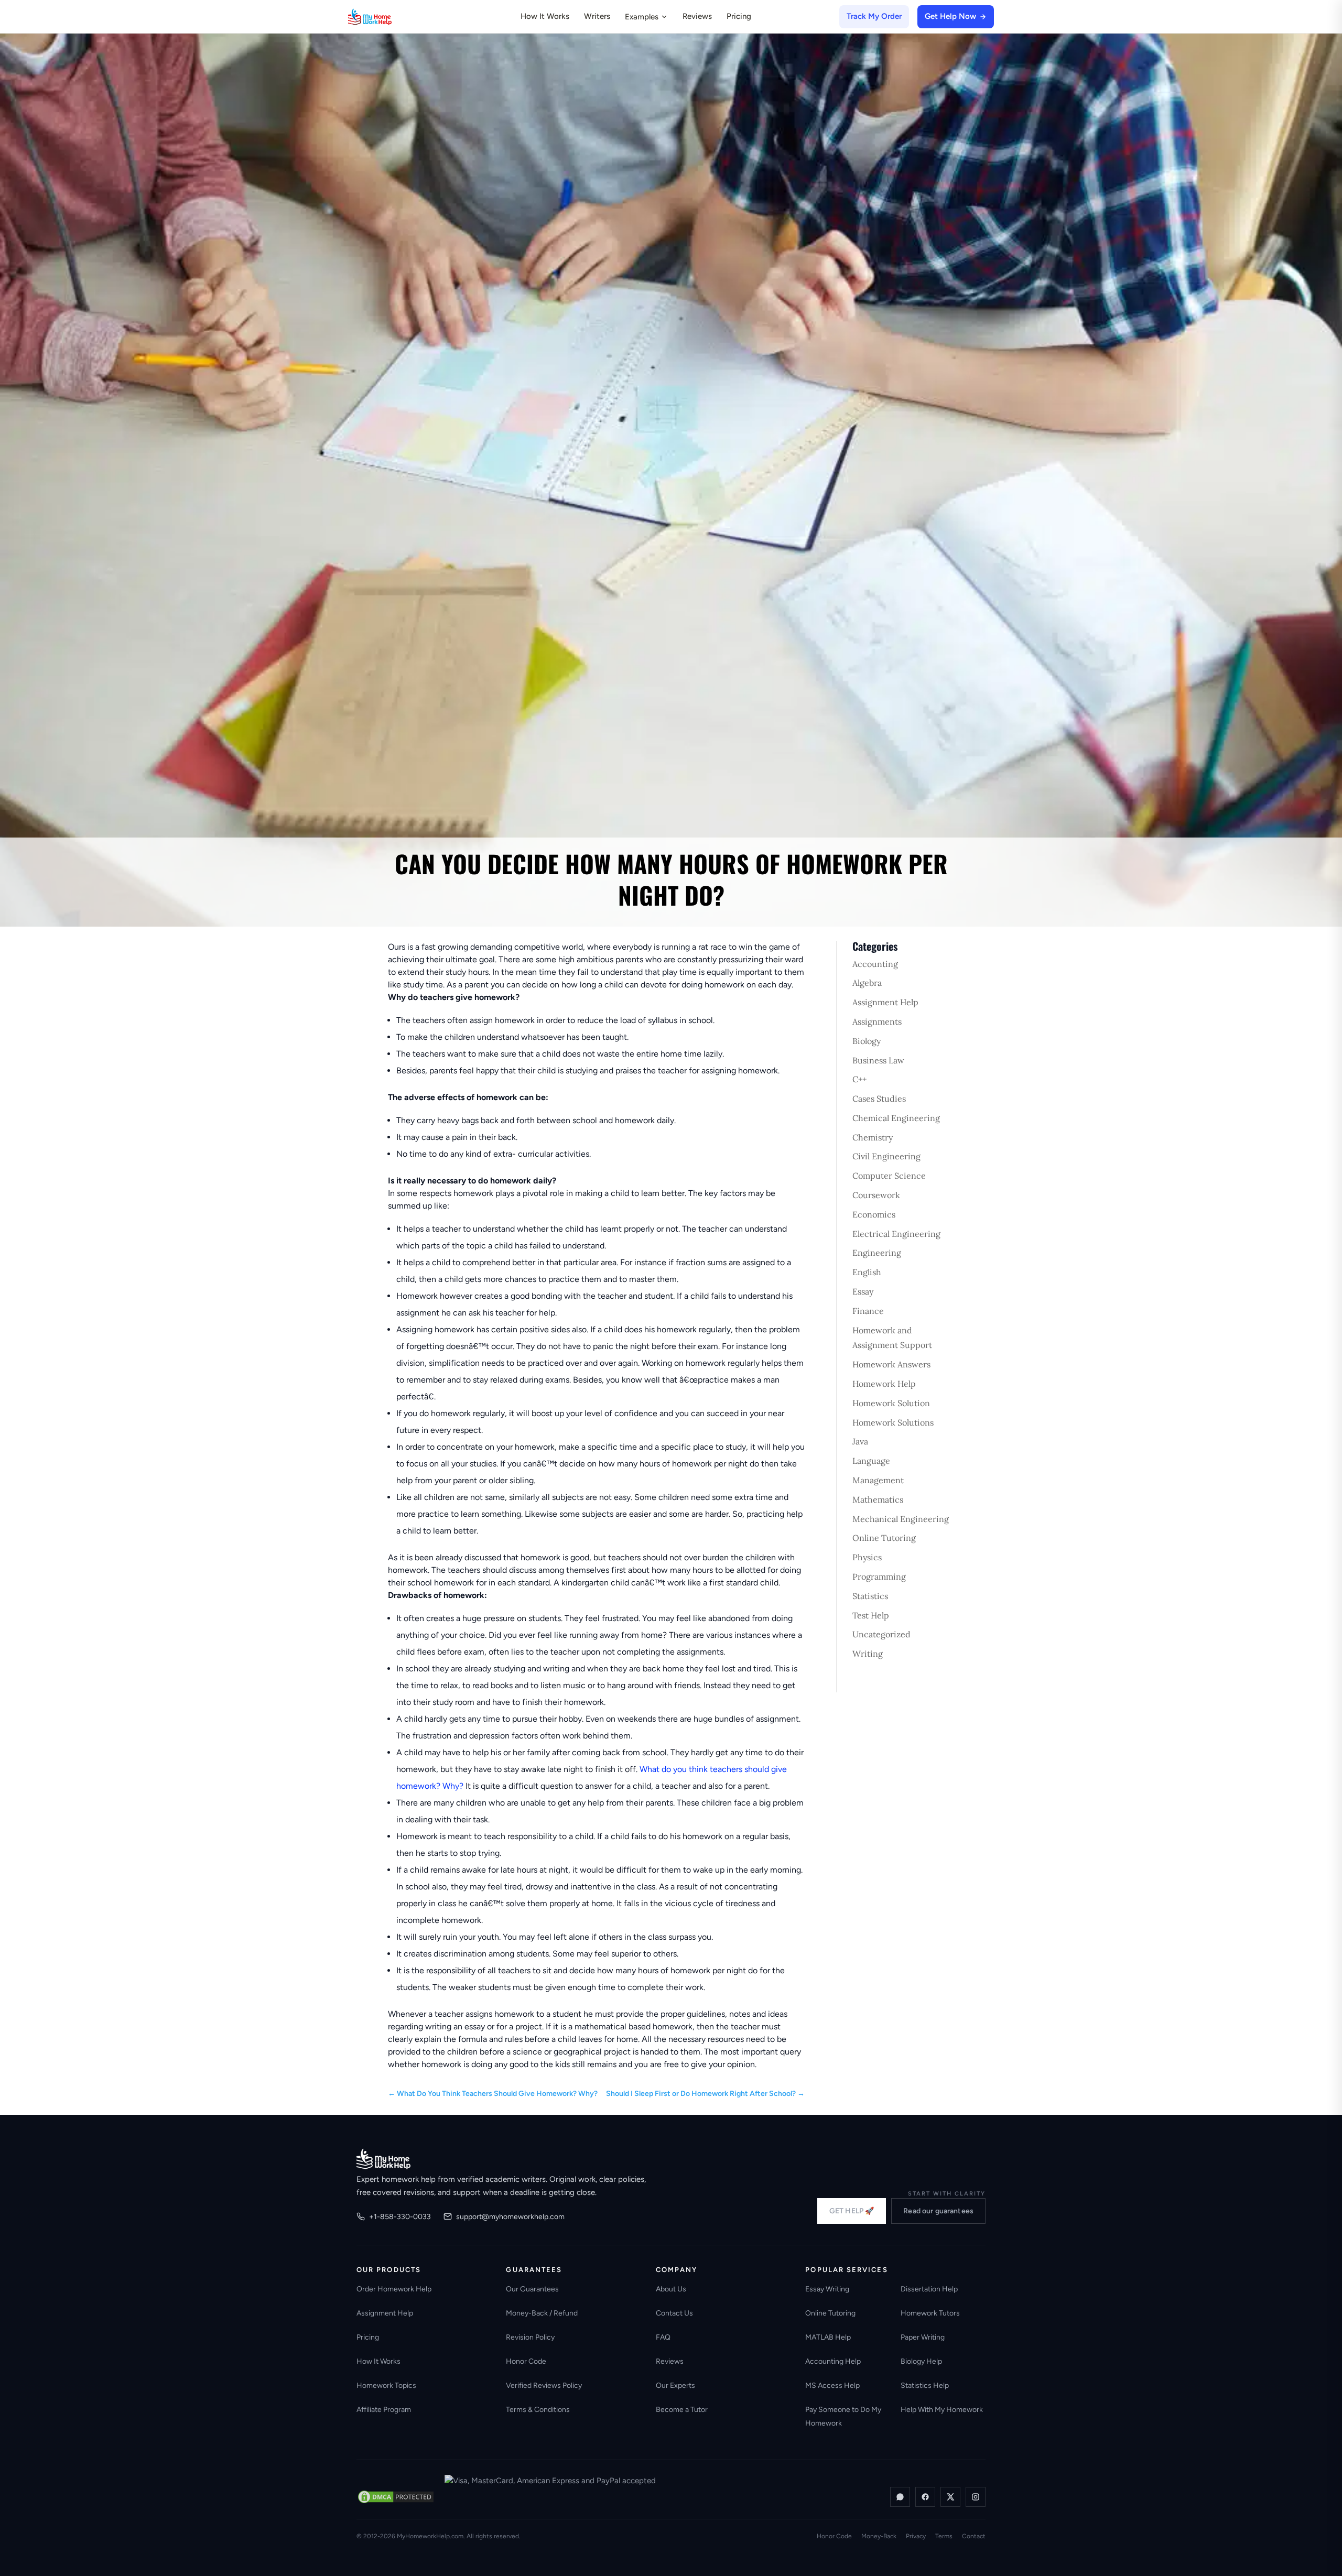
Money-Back (879, 2536)
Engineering (877, 1253)
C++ (859, 1079)
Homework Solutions (893, 1422)
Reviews (697, 16)
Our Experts (675, 2385)
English (867, 1272)
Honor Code (526, 2361)
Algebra (867, 983)
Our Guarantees (532, 2289)
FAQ (663, 2337)
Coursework (876, 1195)
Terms (944, 2536)
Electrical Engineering (896, 1234)
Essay (863, 1291)
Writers (597, 16)
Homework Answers (891, 1364)
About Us (671, 2289)
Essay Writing (827, 2289)
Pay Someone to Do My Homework (843, 2416)
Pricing (739, 16)
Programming (879, 1577)
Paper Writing (923, 2337)
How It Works (545, 16)
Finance (868, 1311)
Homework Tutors (930, 2313)
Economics (874, 1214)
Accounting (875, 964)
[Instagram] (976, 2497)
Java (860, 1441)
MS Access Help (832, 2385)
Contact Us (674, 2313)
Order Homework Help (394, 2289)
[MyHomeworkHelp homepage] (390, 17)
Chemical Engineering (896, 1118)
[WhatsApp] (900, 2497)
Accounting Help (833, 2361)
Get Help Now (950, 16)
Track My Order (874, 16)
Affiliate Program (384, 2410)
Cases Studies (879, 1099)
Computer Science (889, 1176)
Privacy (916, 2536)
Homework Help (884, 1384)
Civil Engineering (886, 1156)
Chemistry (873, 1137)
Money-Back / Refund (542, 2313)
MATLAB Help (828, 2337)
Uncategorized (881, 1634)
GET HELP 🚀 (852, 2211)
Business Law (878, 1060)
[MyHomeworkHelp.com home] (383, 2159)
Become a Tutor (682, 2410)
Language (871, 1461)
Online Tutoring (884, 1538)
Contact (974, 2536)
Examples (642, 17)
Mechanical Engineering (901, 1519)
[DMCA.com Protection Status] (396, 2497)
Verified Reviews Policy (544, 2385)
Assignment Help (885, 1002)
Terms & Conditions (538, 2410)
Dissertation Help (929, 2289)
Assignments (877, 1021)
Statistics (870, 1596)
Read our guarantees (938, 2211)
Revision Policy (530, 2337)
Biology (867, 1041)
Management (878, 1480)
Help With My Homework (942, 2410)
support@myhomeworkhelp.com (510, 2217)
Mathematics (878, 1499)
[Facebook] (925, 2497)
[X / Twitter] (950, 2497)
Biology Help (921, 2361)
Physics (867, 1557)
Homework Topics (386, 2385)
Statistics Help (925, 2385)
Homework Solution (891, 1403)
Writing (868, 1654)
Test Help (871, 1615)
